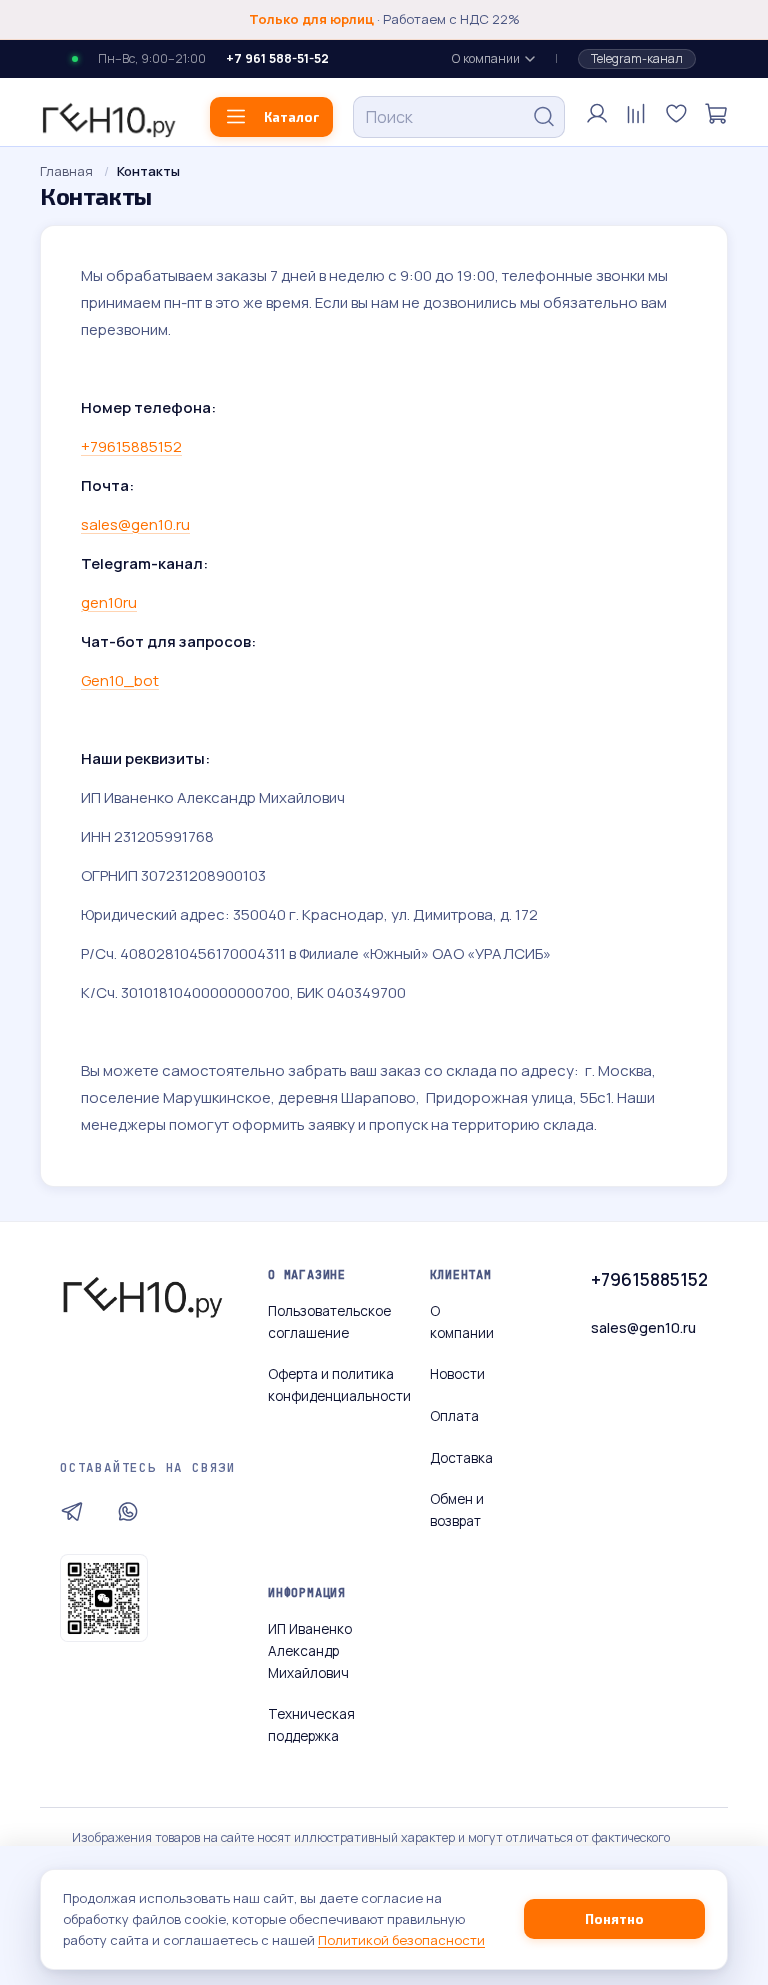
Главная (66, 171)
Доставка (461, 1458)
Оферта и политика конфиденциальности (339, 1385)
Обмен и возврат (457, 1510)
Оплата (454, 1416)
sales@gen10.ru (643, 1327)
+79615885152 (131, 446)
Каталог (292, 117)
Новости (457, 1374)
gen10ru (109, 602)
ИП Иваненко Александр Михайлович (310, 1650)
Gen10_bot (120, 680)
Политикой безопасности (401, 1940)
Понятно (614, 1919)
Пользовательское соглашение (329, 1322)
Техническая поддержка (311, 1725)
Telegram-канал (637, 58)
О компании (486, 58)
